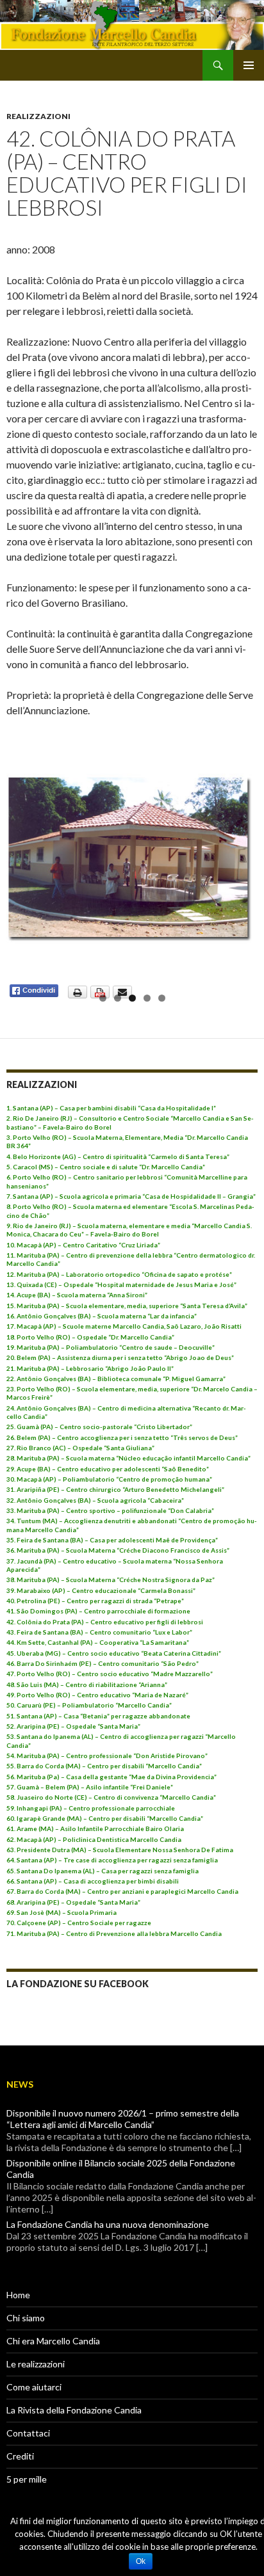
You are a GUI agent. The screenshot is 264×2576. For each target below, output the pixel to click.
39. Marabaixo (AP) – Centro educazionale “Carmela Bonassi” (101, 1590)
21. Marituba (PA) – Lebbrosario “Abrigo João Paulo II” (90, 1368)
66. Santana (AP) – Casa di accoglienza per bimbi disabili (93, 1881)
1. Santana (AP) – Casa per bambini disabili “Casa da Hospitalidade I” (111, 1108)
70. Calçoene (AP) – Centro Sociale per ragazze (79, 1923)
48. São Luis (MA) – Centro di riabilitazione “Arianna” (87, 1684)
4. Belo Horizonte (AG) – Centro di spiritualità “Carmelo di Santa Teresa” (118, 1156)
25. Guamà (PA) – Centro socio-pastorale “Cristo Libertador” (99, 1427)
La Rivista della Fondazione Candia (74, 2410)
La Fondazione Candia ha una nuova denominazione (108, 2224)
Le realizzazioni (36, 2364)
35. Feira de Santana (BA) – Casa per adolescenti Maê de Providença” (112, 1540)
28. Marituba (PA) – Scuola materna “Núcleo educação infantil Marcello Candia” (128, 1458)
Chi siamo (26, 2318)
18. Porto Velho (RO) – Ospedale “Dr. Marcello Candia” (90, 1337)
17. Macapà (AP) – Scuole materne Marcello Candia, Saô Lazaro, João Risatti (124, 1326)
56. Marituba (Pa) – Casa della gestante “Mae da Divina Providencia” (111, 1777)
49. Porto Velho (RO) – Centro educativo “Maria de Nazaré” (97, 1695)
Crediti (20, 2456)
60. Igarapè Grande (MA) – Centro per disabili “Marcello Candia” (105, 1818)
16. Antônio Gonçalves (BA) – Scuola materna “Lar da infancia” (102, 1316)
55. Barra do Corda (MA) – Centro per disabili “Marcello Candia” (104, 1766)
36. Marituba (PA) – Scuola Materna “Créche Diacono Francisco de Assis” (118, 1550)
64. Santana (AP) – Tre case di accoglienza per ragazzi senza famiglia (112, 1860)
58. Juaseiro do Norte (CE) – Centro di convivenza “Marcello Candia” (111, 1797)
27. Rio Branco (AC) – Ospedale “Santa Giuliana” (80, 1448)
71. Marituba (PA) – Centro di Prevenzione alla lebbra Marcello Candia (114, 1933)
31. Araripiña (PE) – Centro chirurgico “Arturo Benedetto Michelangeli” (115, 1489)
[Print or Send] (102, 990)
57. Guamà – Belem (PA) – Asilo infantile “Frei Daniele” (90, 1787)
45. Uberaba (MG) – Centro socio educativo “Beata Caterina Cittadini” (114, 1653)
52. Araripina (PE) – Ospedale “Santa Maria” (73, 1726)
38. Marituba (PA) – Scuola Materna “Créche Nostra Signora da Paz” (111, 1580)
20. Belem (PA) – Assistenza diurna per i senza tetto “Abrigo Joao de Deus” (120, 1357)
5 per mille (27, 2479)
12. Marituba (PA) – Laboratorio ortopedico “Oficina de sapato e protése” (119, 1274)
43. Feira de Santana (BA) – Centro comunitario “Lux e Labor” (99, 1632)
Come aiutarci (34, 2387)
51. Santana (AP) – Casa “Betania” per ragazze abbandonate (98, 1716)
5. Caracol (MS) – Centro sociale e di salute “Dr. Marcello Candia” (106, 1167)
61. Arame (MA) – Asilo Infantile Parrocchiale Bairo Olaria (95, 1828)
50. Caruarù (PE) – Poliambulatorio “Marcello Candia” (89, 1705)
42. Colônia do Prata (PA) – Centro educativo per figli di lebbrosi (105, 1622)
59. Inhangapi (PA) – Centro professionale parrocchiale (91, 1808)
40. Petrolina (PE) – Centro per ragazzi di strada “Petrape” (95, 1601)
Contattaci (28, 2433)
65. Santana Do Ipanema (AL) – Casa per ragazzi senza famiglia (103, 1871)
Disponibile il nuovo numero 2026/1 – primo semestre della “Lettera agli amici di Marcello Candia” (123, 2119)
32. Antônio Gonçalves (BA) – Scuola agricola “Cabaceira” (95, 1500)
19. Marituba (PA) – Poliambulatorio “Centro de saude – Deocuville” (111, 1347)
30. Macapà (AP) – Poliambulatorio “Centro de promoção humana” (109, 1479)
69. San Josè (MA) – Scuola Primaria (62, 1912)
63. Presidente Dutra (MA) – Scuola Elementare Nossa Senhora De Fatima (120, 1850)
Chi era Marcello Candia (53, 2341)
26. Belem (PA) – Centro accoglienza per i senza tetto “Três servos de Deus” (122, 1437)
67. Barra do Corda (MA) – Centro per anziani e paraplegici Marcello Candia (122, 1891)
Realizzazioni (38, 116)
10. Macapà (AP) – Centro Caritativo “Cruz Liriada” (83, 1245)
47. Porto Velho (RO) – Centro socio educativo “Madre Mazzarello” (110, 1674)
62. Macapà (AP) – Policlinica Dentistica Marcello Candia (94, 1839)
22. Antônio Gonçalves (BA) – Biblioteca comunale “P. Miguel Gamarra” (116, 1379)
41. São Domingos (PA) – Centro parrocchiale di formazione (98, 1611)
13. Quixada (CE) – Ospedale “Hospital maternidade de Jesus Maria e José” (121, 1284)
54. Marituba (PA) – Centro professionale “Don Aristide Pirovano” (107, 1756)
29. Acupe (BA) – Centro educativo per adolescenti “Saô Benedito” (108, 1469)
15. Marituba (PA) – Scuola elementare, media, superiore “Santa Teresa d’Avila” (127, 1306)
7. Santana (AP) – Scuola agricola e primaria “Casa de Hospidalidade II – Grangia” (131, 1196)
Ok (141, 2561)
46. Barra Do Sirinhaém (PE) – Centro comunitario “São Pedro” (103, 1663)
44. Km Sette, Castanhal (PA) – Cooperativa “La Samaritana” (98, 1642)
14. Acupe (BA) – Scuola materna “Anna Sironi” (77, 1295)
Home (18, 2295)
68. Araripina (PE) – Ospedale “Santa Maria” (73, 1902)
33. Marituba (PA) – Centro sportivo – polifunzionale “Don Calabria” (110, 1510)
